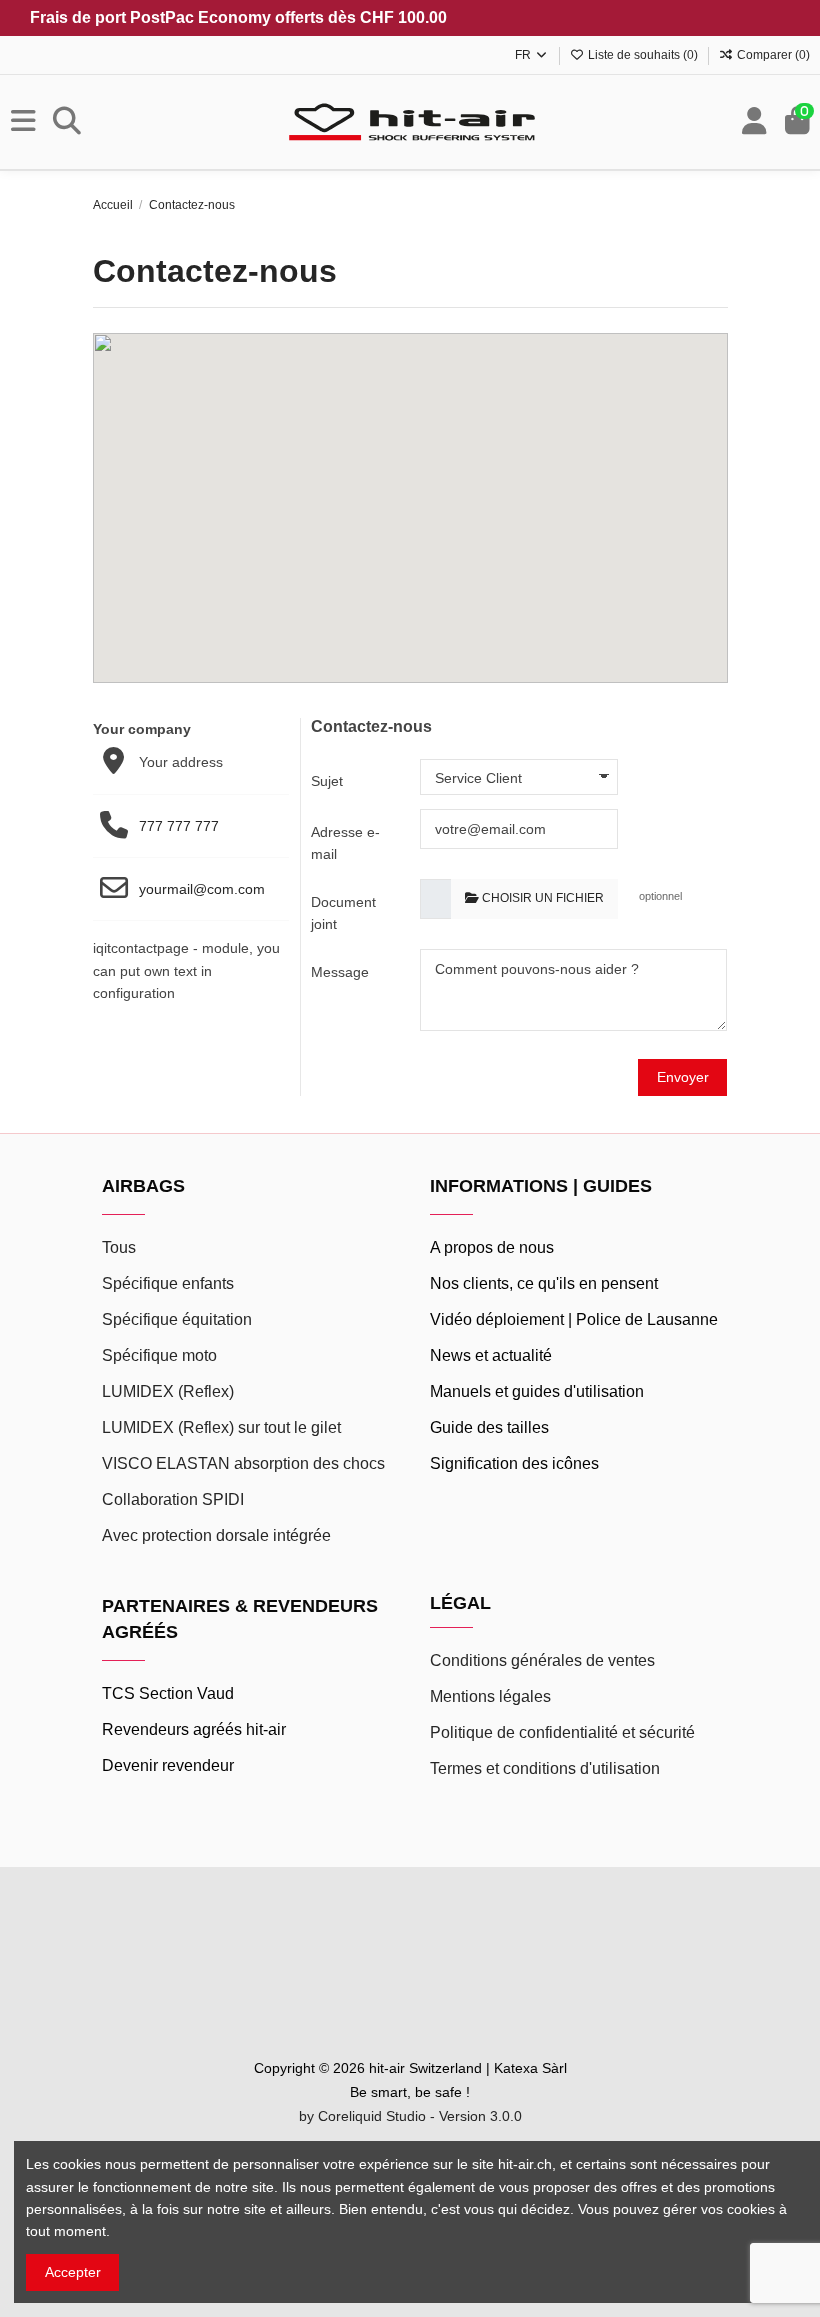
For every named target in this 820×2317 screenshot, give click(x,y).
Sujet (327, 781)
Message (340, 972)
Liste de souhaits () (643, 55)
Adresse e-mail (345, 843)
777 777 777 (179, 826)
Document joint (343, 913)
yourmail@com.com (202, 889)
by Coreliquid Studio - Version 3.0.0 (410, 2116)
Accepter (73, 2272)
